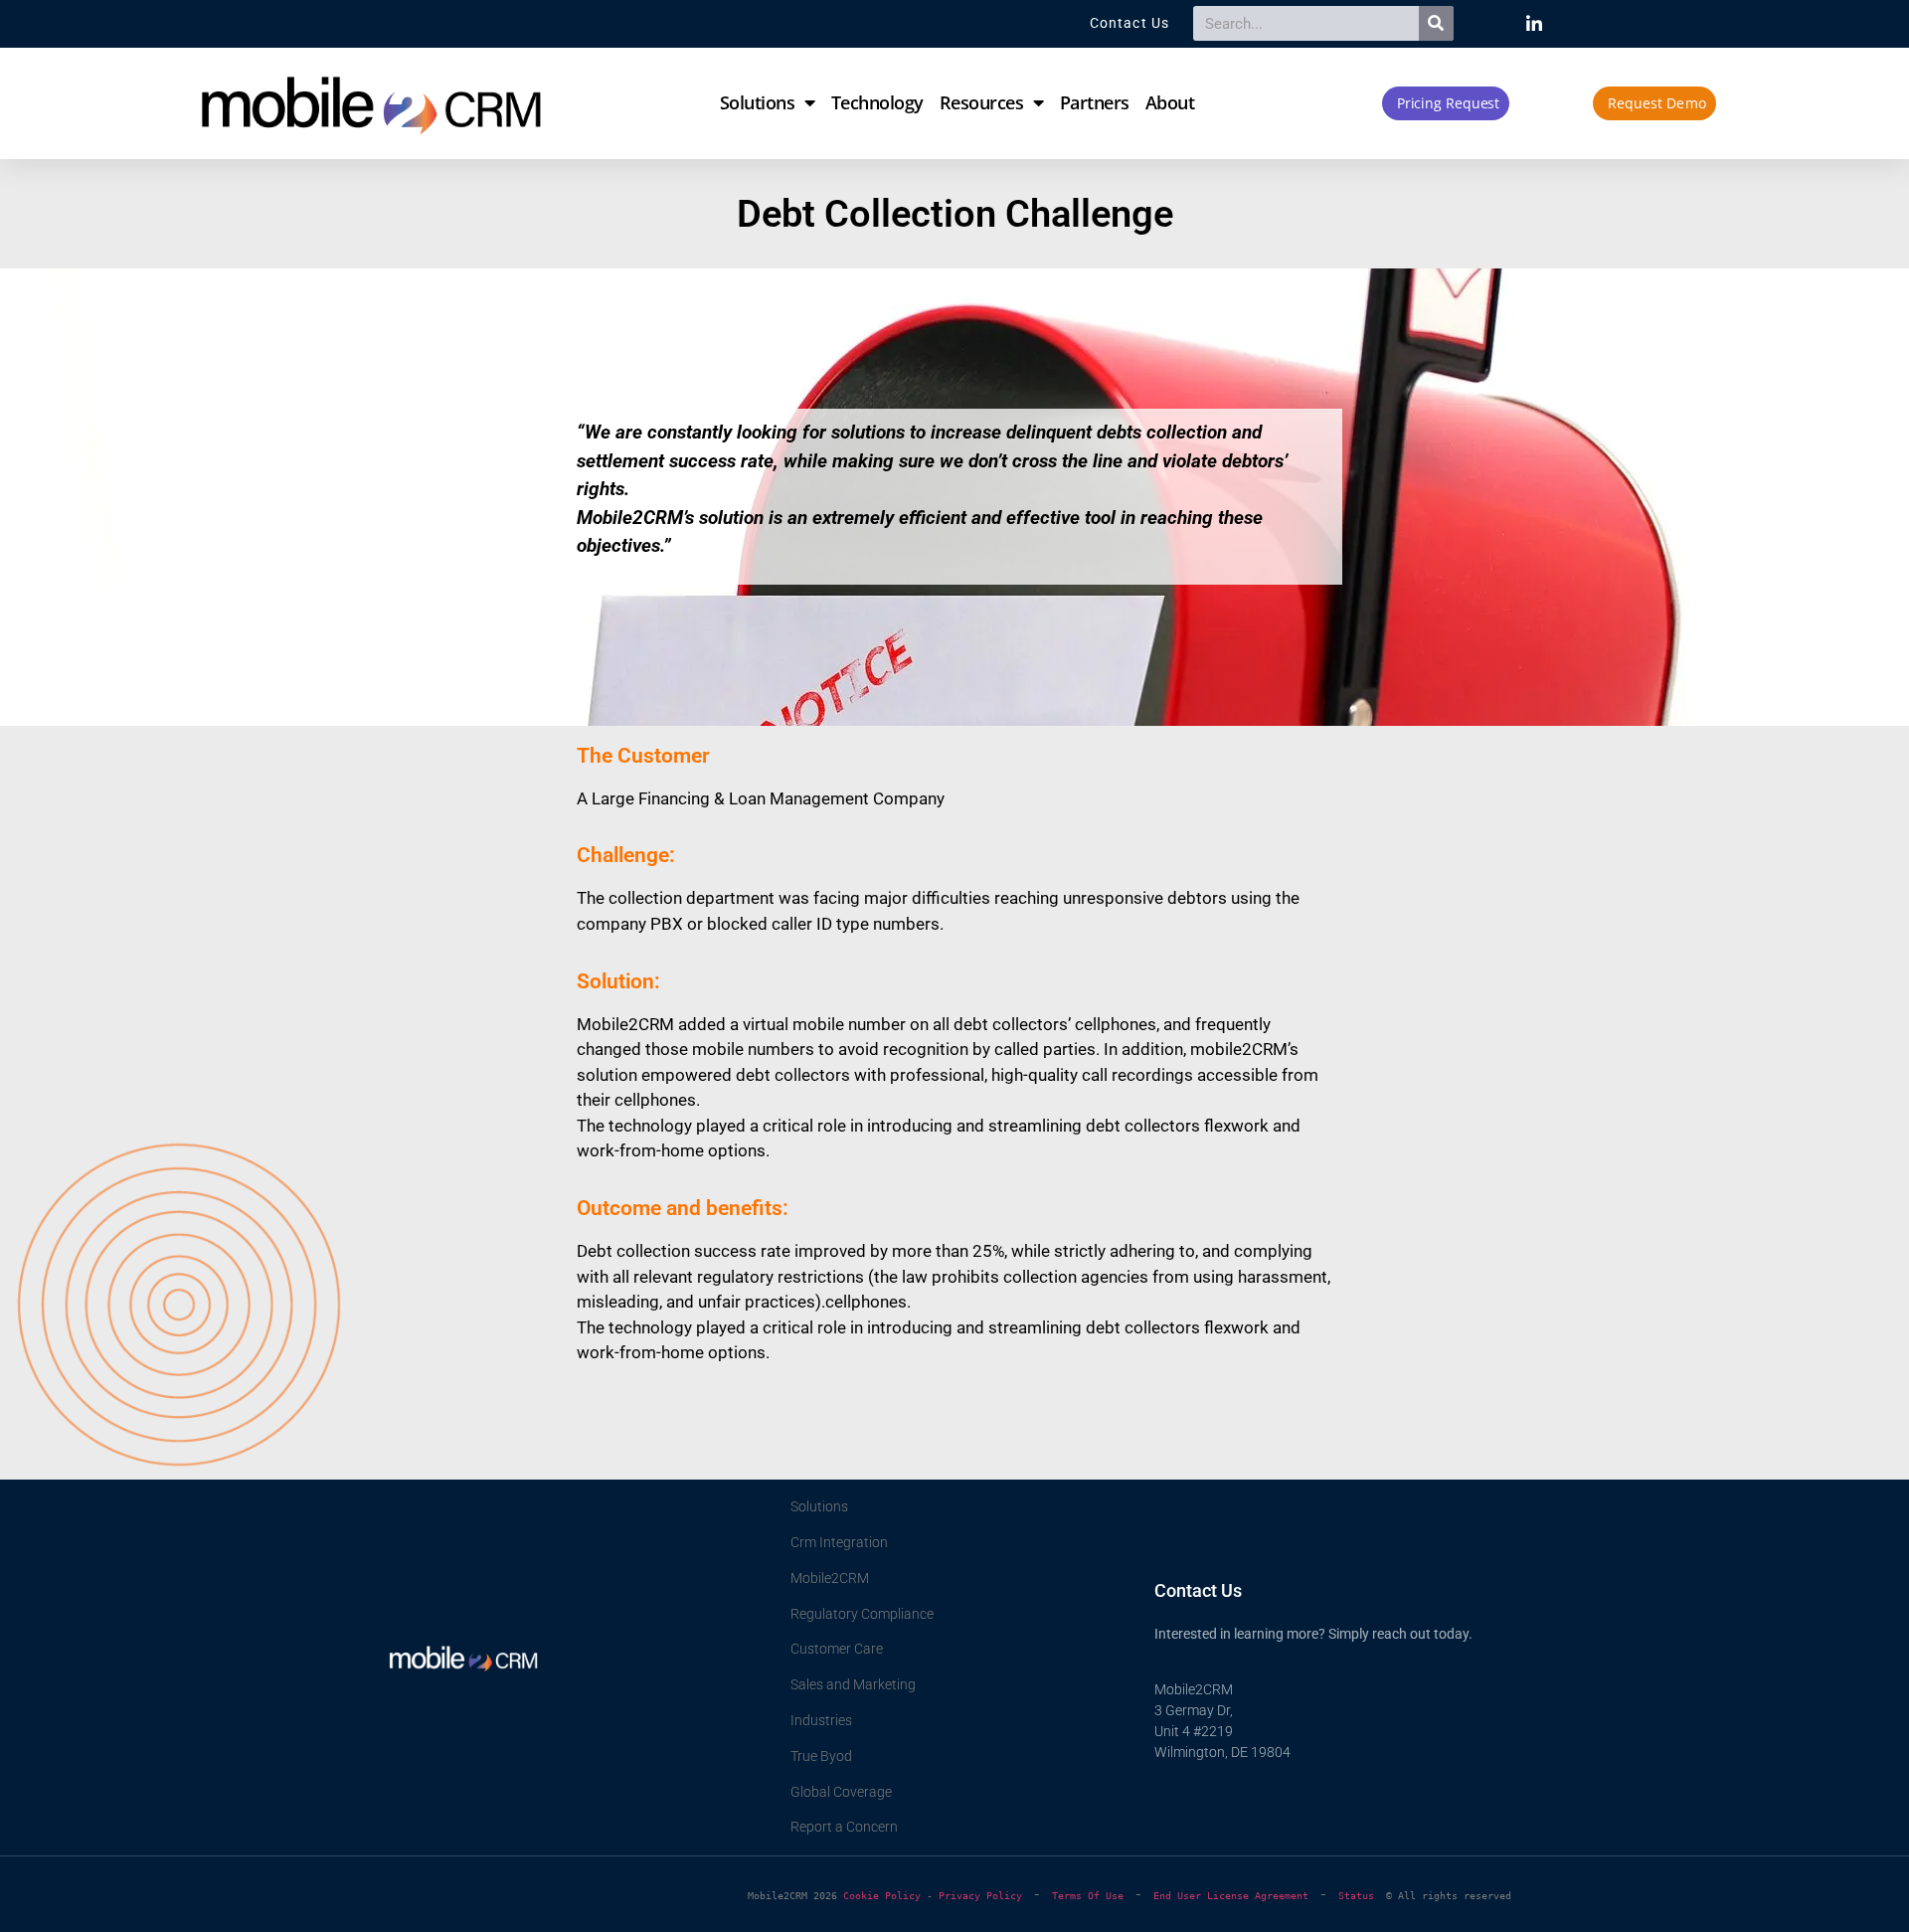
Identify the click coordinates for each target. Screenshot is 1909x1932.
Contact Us (1198, 1590)
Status (1362, 1896)
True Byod (821, 1756)
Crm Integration (839, 1542)
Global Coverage (841, 1792)
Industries (821, 1720)
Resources (982, 102)
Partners (1095, 102)
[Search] (1436, 23)
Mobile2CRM (830, 1578)
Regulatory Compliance (862, 1614)
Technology (877, 102)
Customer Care (837, 1649)
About (1170, 102)
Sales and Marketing (853, 1684)
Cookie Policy (882, 1896)
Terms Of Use (1088, 1896)
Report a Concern (844, 1827)
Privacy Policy (980, 1896)
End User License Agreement (1231, 1896)
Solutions (758, 102)
